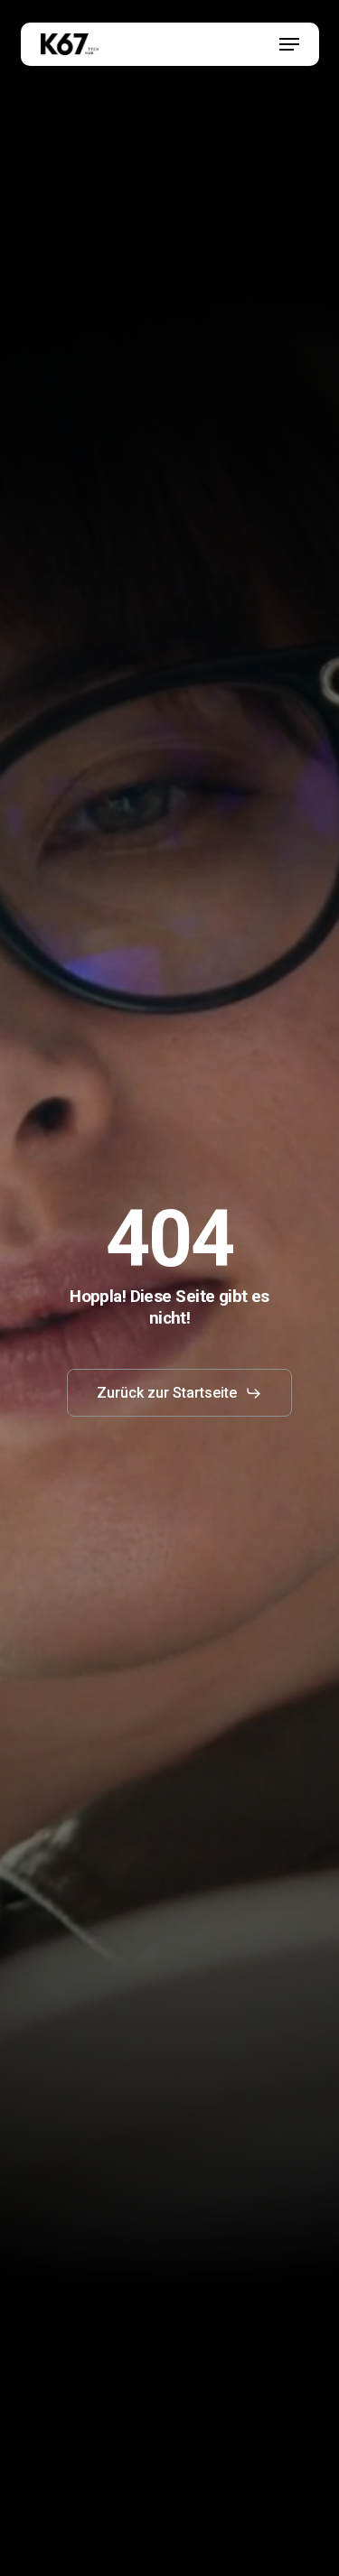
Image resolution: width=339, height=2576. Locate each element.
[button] (289, 44)
